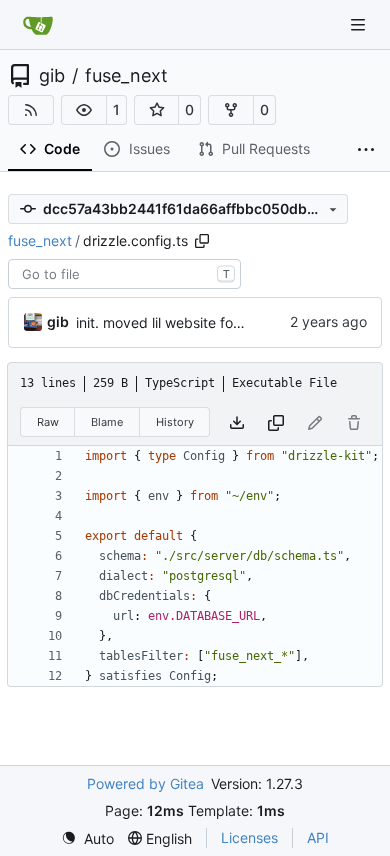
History (175, 422)
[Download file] (237, 422)
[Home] (38, 25)
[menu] (87, 838)
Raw (48, 422)
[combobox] (124, 274)
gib (52, 76)
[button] (84, 110)
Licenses (249, 837)
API (318, 837)
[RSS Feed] (31, 110)
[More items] (366, 150)
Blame (107, 422)
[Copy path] (202, 241)
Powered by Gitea (145, 783)
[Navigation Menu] (360, 24)
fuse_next (126, 76)
